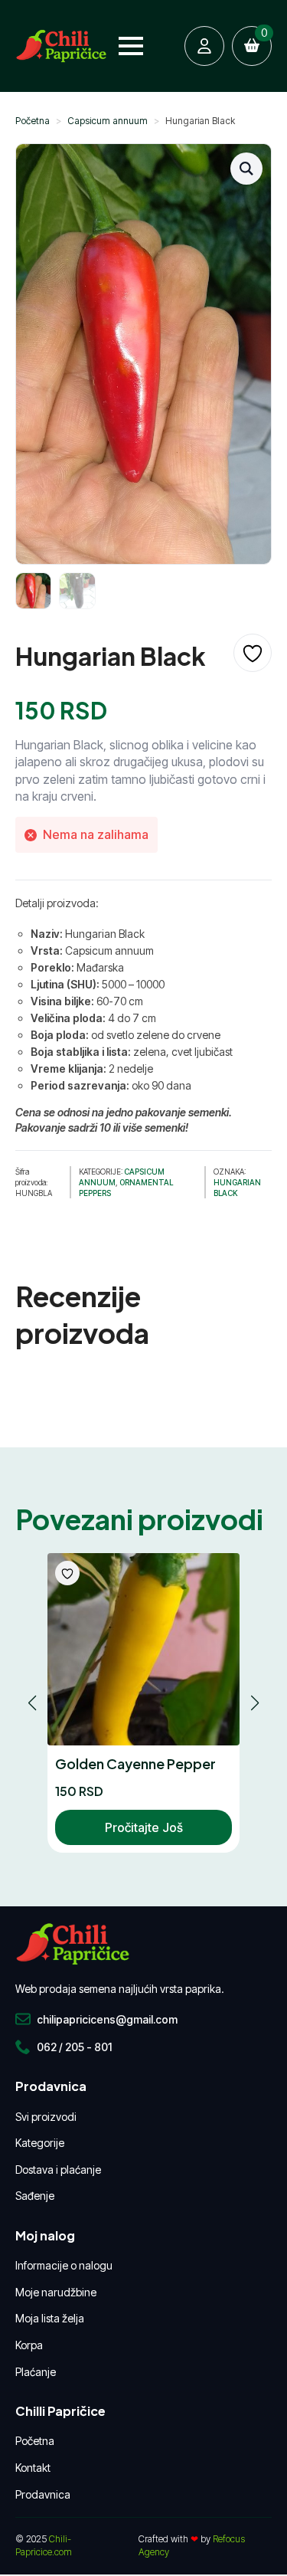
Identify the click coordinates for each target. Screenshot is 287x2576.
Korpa (29, 2345)
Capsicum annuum (108, 121)
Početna (33, 121)
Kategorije (40, 2143)
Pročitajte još (144, 1827)
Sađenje (35, 2196)
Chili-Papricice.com (44, 2545)
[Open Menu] (131, 46)
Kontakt (33, 2468)
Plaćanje (36, 2372)
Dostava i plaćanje (58, 2170)
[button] (246, 169)
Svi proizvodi (46, 2117)
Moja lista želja (50, 2318)
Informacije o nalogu (64, 2265)
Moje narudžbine (56, 2292)
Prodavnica (43, 2494)
